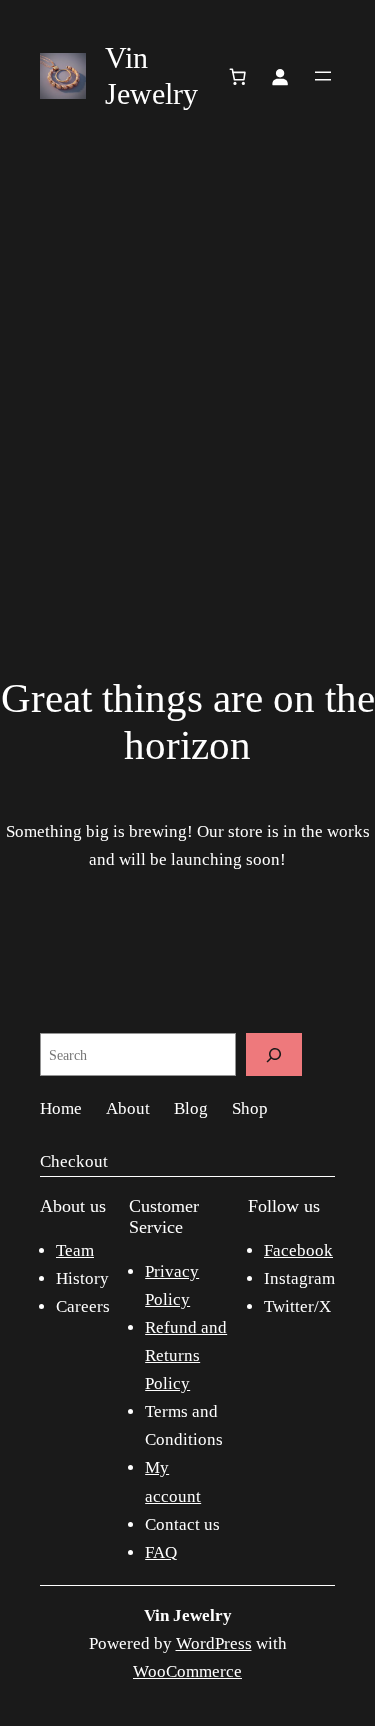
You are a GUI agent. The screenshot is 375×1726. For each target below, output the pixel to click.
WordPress (214, 1643)
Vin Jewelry (188, 1615)
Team (75, 1250)
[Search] (274, 1054)
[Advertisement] (187, 359)
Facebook (298, 1250)
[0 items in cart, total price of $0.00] (238, 76)
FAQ (161, 1552)
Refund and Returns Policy (186, 1355)
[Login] (280, 76)
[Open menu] (323, 76)
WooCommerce (187, 1671)
